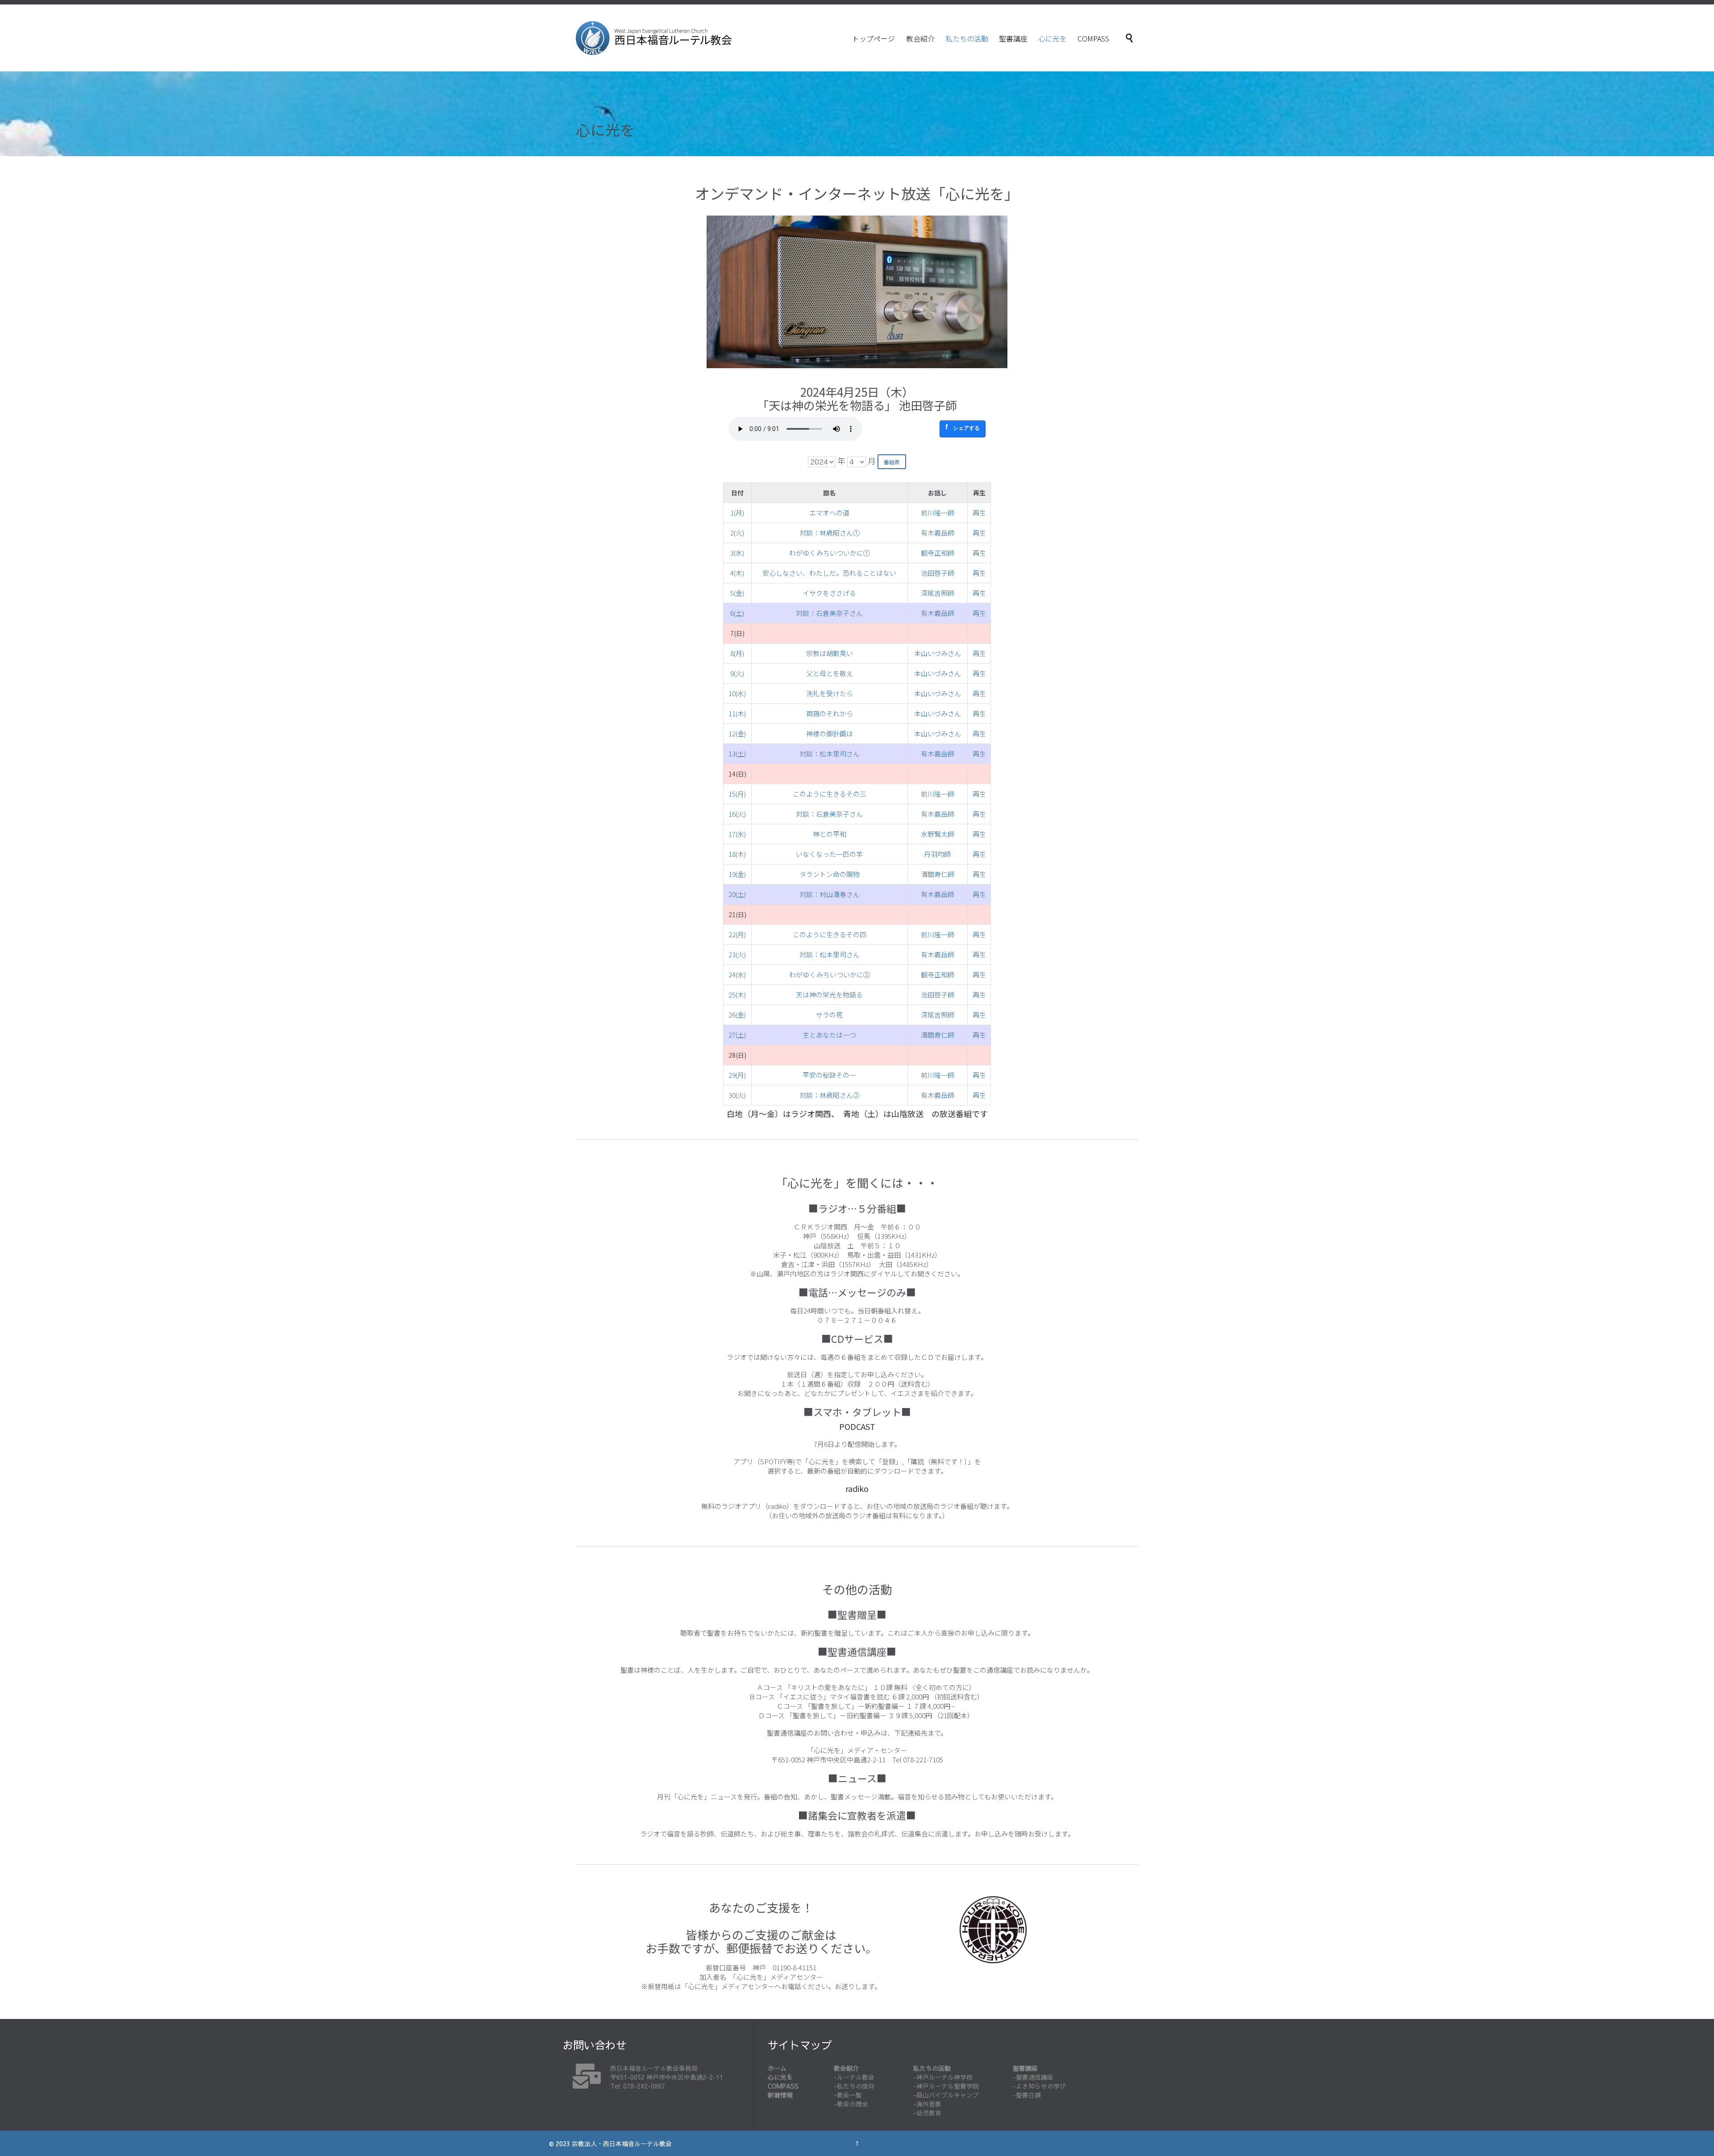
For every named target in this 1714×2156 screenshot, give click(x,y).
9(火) (737, 673)
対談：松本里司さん (830, 754)
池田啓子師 (938, 573)
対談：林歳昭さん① (830, 533)
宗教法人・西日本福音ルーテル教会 (622, 2144)
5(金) (737, 593)
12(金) (737, 733)
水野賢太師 (938, 834)
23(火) (737, 954)
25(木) (737, 995)
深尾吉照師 (938, 593)
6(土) (737, 613)
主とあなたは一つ (829, 1035)
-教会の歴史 (851, 2104)
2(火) (737, 533)
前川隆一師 (938, 513)
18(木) (737, 854)
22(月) (737, 934)
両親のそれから (830, 713)
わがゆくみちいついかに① (830, 553)
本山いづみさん (938, 653)
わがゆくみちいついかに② (830, 974)
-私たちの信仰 (854, 2086)
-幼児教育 (927, 2113)
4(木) (737, 573)
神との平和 (830, 834)
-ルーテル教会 (854, 2077)
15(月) (737, 794)
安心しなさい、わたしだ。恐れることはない (829, 573)
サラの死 (829, 1015)
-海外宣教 (927, 2104)
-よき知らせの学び (1039, 2086)
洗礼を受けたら (830, 693)
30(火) (737, 1095)
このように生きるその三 (830, 794)
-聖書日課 (1027, 2095)
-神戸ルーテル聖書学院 (946, 2086)
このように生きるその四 (830, 934)
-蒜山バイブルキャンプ (946, 2095)
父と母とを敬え (830, 673)
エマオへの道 (829, 513)
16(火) (737, 814)
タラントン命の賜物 (830, 874)
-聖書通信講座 (1033, 2077)
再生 (979, 513)
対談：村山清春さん (830, 894)
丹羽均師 (937, 854)
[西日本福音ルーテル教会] (654, 38)
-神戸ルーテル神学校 (943, 2077)
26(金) (737, 1015)
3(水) (737, 553)
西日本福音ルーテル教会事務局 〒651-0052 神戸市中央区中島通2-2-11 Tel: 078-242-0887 (667, 2077)
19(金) (737, 874)
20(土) (737, 894)
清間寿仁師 (938, 874)
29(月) (737, 1075)
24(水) (737, 974)
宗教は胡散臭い (830, 653)
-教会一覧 (848, 2095)
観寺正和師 (938, 553)
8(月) (737, 653)
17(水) (737, 834)
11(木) (737, 713)
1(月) (737, 513)
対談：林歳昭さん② (830, 1095)
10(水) (737, 693)
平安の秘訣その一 (829, 1075)
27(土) (737, 1035)
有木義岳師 (938, 533)
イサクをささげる (829, 593)
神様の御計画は (830, 733)
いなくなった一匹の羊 (829, 854)
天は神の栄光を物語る (829, 995)
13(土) (737, 754)
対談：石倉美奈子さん (829, 613)
